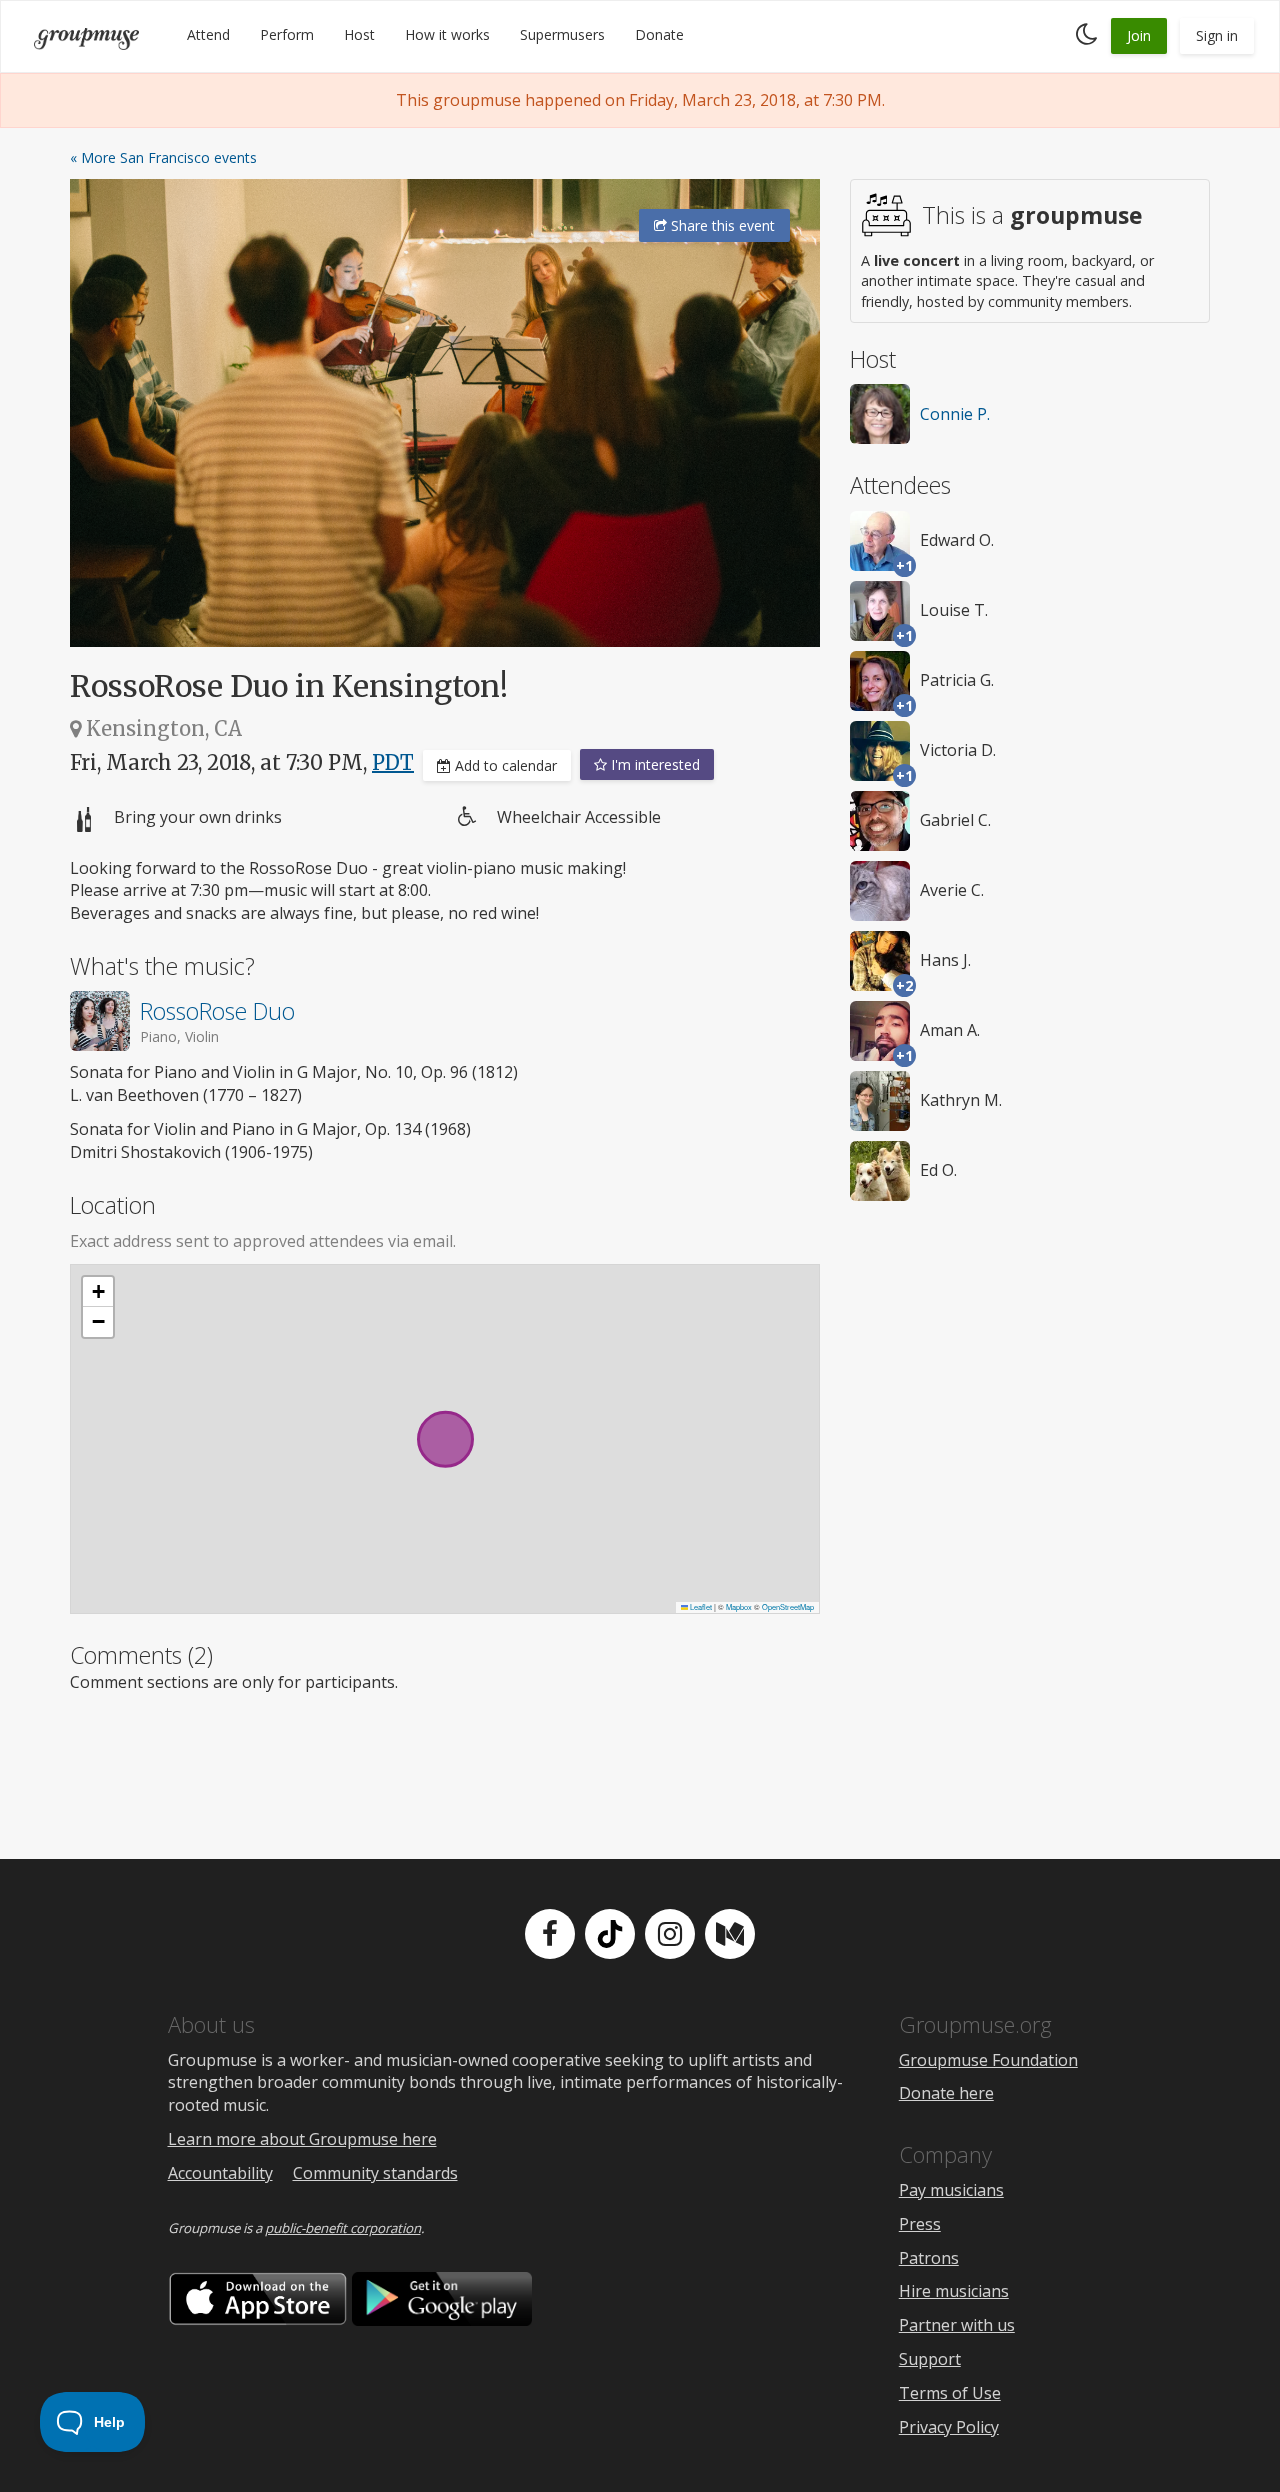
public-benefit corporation (343, 2228)
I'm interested (653, 764)
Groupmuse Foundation (988, 2060)
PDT (393, 762)
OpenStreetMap (788, 1606)
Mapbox (739, 1606)
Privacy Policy (949, 2427)
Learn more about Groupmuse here (302, 2139)
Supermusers (562, 34)
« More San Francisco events (163, 157)
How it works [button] (447, 34)
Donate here (946, 2093)
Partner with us (957, 2325)
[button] (98, 1292)
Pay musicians (951, 2190)
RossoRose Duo (217, 1011)
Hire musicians (954, 2291)
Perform (287, 34)
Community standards (375, 2173)
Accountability (220, 2173)
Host (359, 34)
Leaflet (700, 1606)
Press (920, 2224)
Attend (208, 34)
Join (1139, 35)
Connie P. (955, 414)
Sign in (1217, 35)
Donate (659, 34)
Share (721, 225)
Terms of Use (950, 2393)
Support (930, 2359)
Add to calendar (504, 765)
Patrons (929, 2258)
